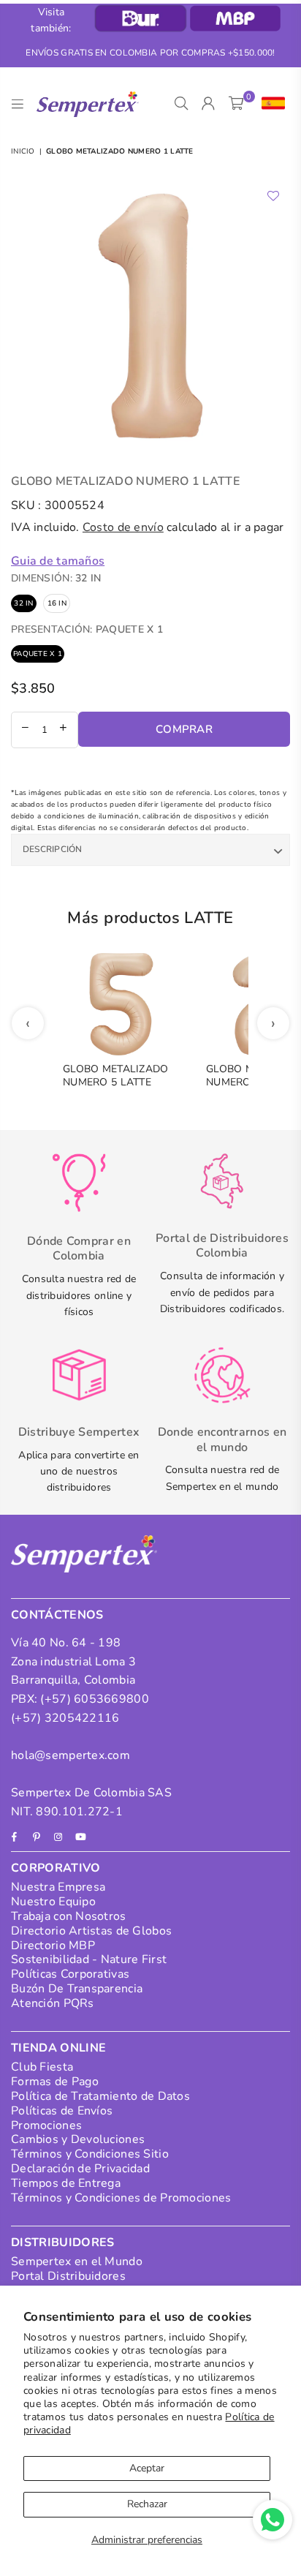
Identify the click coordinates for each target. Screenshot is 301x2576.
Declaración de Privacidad (80, 2169)
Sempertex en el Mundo (77, 2261)
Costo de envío (123, 527)
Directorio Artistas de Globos (91, 1931)
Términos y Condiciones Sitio (90, 2154)
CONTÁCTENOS (57, 1615)
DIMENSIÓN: (56, 578)
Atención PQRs (53, 2003)
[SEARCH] (182, 104)
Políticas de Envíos (62, 2111)
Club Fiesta (42, 2067)
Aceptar (147, 2468)
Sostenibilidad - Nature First (89, 1959)
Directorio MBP (53, 1946)
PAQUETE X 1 (38, 654)
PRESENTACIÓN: (87, 629)
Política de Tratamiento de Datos (100, 2096)
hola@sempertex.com (71, 1755)
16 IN (57, 603)
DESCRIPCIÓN (53, 849)
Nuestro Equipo (53, 1902)
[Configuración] (270, 104)
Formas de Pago (55, 2082)
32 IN (23, 603)
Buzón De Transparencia (77, 1989)
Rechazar (147, 2504)
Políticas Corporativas (70, 1974)
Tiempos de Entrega (66, 2183)
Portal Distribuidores (68, 2276)
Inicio (23, 151)
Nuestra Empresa (58, 1887)
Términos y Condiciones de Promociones (121, 2198)
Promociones (46, 2125)
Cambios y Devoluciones (78, 2139)
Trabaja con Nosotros (69, 1916)
